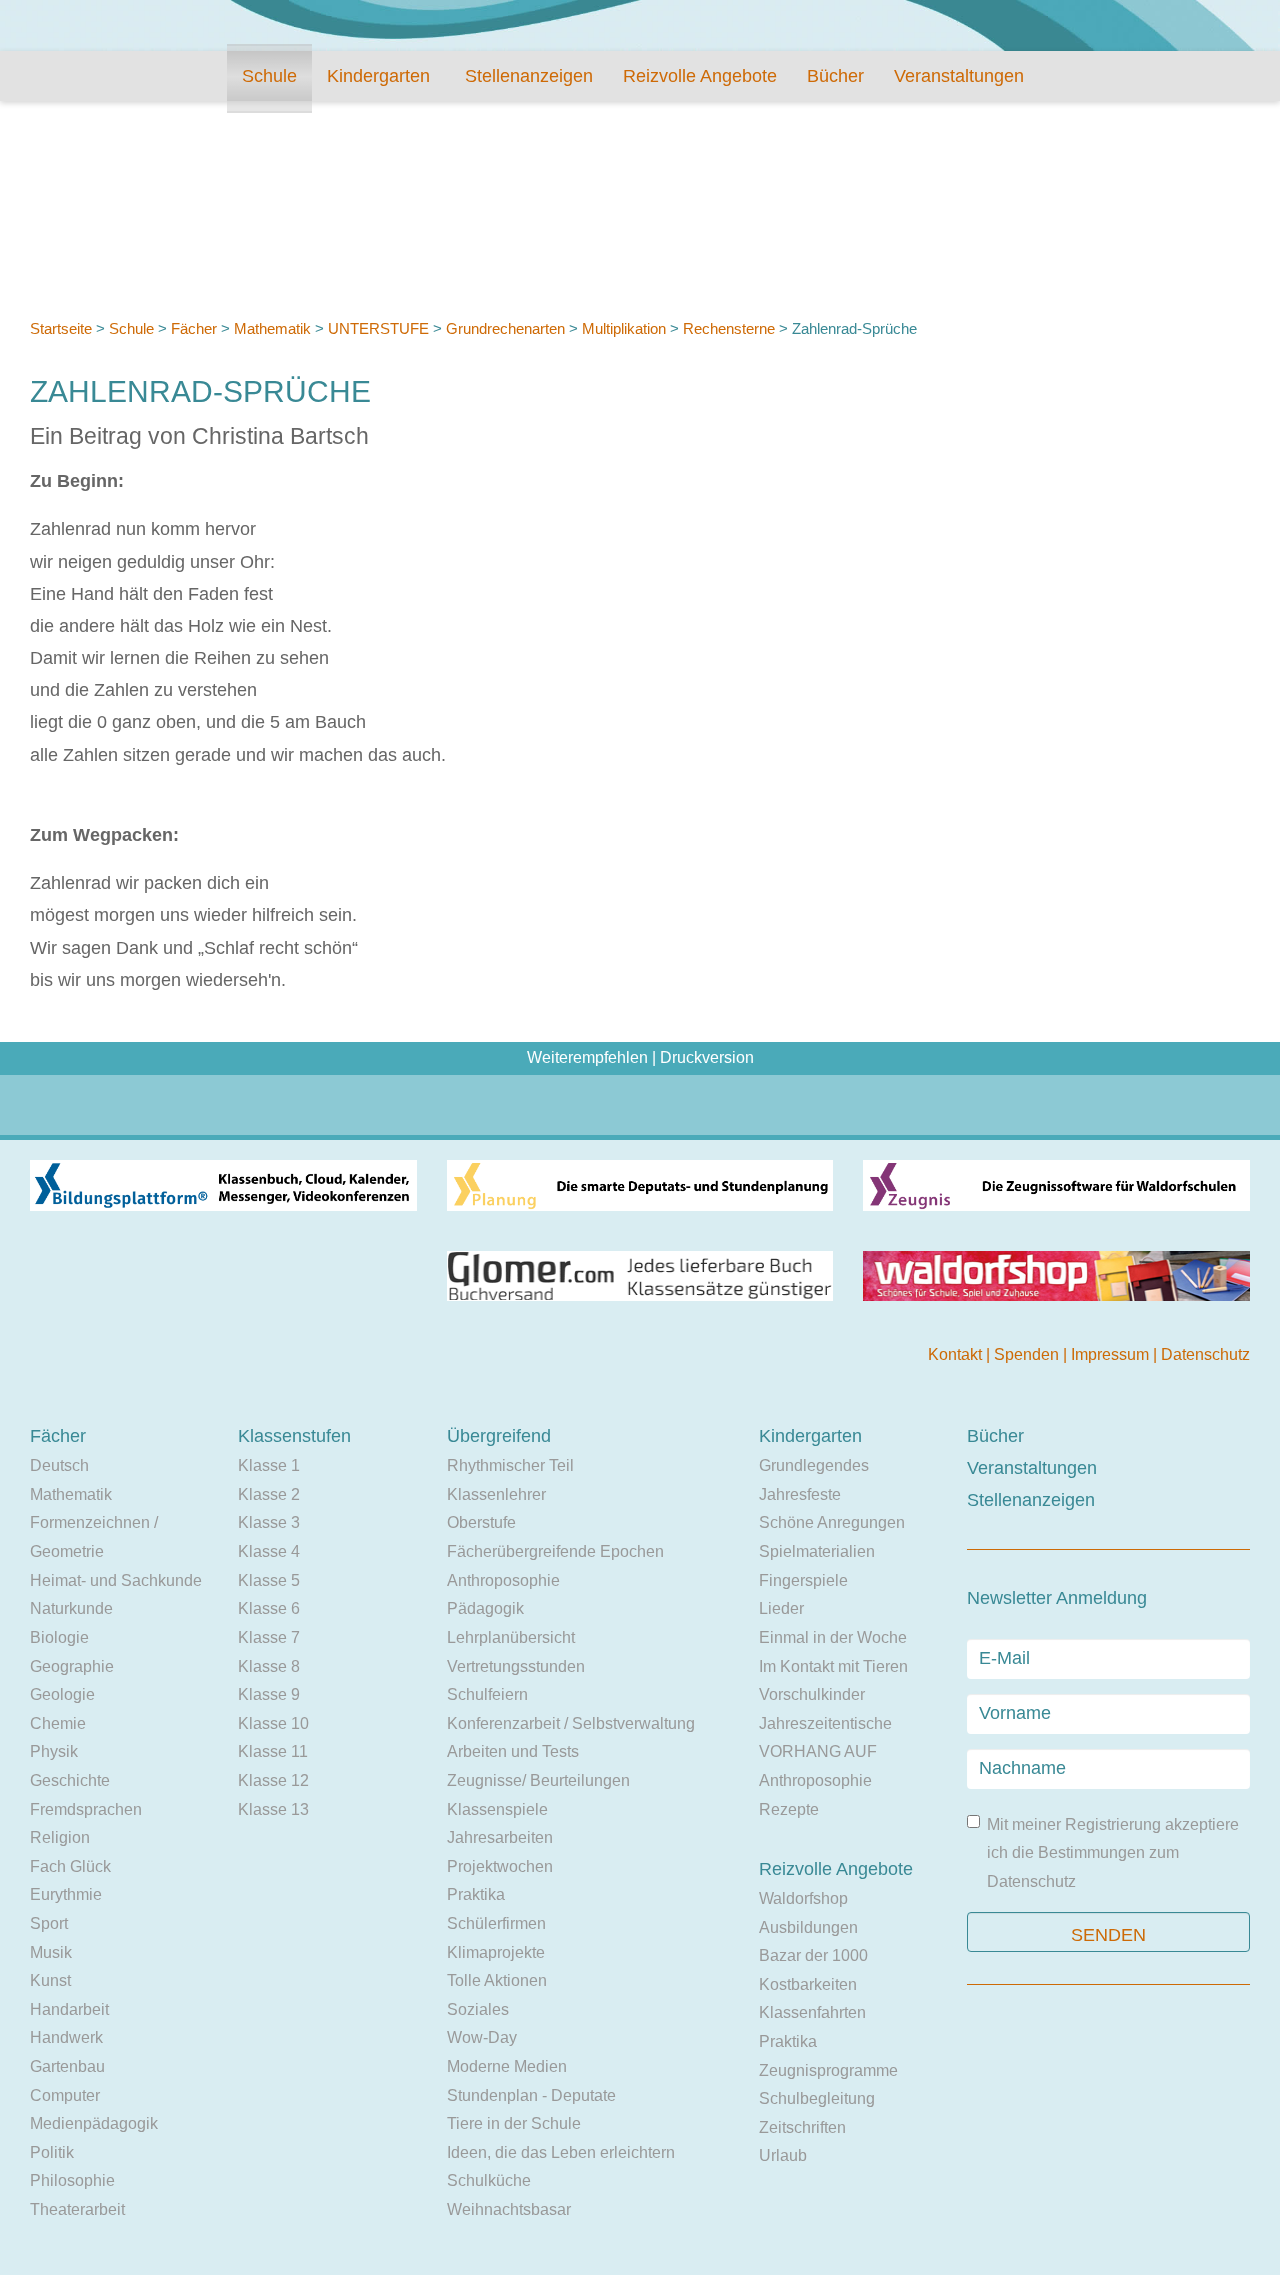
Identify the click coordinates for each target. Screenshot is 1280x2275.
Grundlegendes (814, 1465)
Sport (49, 1923)
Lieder (781, 1608)
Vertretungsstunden (516, 1666)
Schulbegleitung (817, 2098)
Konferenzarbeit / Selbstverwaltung (571, 1723)
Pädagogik (485, 1608)
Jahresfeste (800, 1494)
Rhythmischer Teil (510, 1465)
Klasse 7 (269, 1637)
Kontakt (957, 1354)
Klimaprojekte (496, 1952)
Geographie (72, 1666)
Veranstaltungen (959, 76)
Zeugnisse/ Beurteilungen (538, 1780)
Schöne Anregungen (832, 1522)
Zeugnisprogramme (828, 2070)
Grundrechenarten (507, 328)
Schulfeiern (487, 1694)
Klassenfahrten (812, 2012)
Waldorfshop (803, 1898)
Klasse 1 (269, 1465)
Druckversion (707, 1057)
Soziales (478, 2009)
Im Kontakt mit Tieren (833, 1666)
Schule (269, 76)
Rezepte (789, 1809)
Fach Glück (70, 1866)
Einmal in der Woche (833, 1637)
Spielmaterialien (817, 1551)
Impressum (1112, 1354)
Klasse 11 (273, 1751)
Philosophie (72, 2180)
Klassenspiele (497, 1809)
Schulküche (489, 2180)
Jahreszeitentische (825, 1723)
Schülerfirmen (496, 1923)
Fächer (194, 328)
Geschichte (70, 1780)
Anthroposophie (503, 1580)
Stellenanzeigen (529, 76)
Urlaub (783, 2155)
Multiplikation (624, 328)
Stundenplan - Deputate (531, 2095)
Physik (54, 1751)
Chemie (58, 1723)
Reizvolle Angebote (700, 76)
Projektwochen (500, 1866)
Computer (65, 2095)
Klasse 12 (273, 1780)
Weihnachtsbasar (509, 2209)
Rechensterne (729, 328)
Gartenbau (67, 2066)
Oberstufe (481, 1522)
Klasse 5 (269, 1580)
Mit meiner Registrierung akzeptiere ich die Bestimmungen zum (1113, 1853)
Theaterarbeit (77, 2209)
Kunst (50, 1980)
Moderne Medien (507, 2066)
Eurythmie (66, 1894)
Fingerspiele (803, 1580)
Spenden (1028, 1354)
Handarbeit (69, 2009)
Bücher (835, 76)
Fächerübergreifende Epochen (555, 1551)
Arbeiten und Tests (513, 1751)
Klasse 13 (273, 1809)
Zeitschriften (802, 2127)
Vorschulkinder (812, 1694)
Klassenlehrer (496, 1494)
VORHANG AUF (818, 1751)
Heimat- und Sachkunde (116, 1580)
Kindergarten (378, 76)
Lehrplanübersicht (511, 1637)
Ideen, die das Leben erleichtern (561, 2152)
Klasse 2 (269, 1494)
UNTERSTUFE (378, 328)
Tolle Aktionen (497, 1980)
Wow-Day (482, 2037)
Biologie (59, 1637)
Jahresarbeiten (500, 1837)
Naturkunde (71, 1608)
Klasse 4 (269, 1551)
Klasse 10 (273, 1723)
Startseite (61, 328)
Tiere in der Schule (514, 2123)
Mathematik (272, 328)
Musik (51, 1952)
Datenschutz (1205, 1354)
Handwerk (66, 2037)
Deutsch (59, 1465)
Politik (52, 2152)
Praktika (476, 1894)
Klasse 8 (269, 1666)
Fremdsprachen (86, 1809)
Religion (60, 1837)
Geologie (62, 1694)
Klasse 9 (269, 1694)
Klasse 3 (269, 1522)
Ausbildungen (808, 1927)
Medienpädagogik (94, 2123)
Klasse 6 (269, 1608)
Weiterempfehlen (587, 1057)
